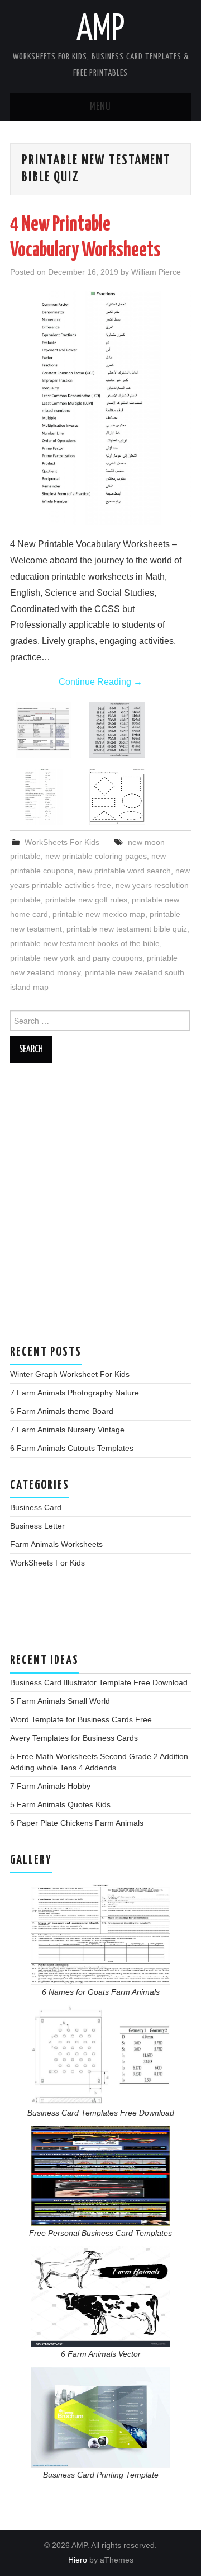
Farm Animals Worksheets (56, 1544)
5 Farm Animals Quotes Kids (60, 1804)
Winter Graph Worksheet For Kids (70, 1374)
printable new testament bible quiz (127, 929)
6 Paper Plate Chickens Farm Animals (77, 1823)
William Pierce (156, 272)
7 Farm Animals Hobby (50, 1786)
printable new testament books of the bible (85, 943)
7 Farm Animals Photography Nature (75, 1393)
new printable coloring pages (96, 856)
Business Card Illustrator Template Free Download (99, 1682)
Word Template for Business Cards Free (81, 1719)
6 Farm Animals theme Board (62, 1411)
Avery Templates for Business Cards (74, 1738)
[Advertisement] (100, 1210)
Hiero (78, 2560)
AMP (100, 30)
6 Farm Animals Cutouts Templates (72, 1448)
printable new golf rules (86, 900)
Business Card (36, 1507)
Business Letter (37, 1526)
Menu (100, 107)
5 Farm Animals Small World (60, 1701)
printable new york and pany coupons (76, 958)
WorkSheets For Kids (62, 842)
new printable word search (124, 871)
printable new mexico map (99, 914)
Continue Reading (100, 682)
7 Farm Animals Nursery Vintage (67, 1430)
